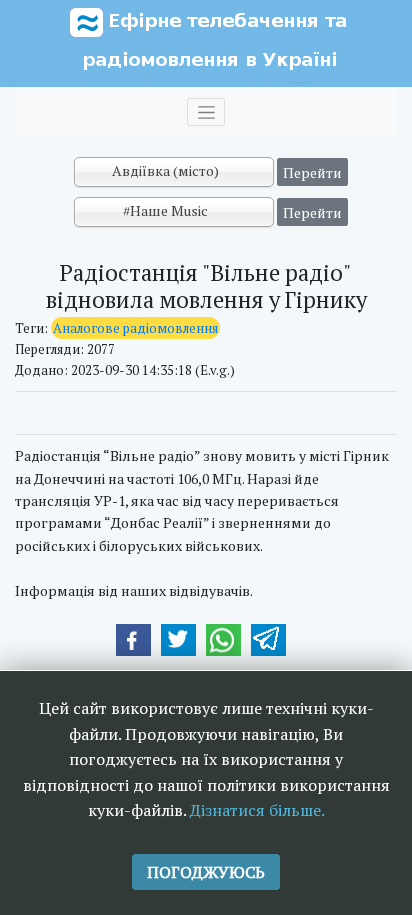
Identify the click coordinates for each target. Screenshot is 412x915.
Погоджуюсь (206, 872)
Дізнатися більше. (257, 810)
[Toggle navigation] (206, 112)
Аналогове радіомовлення (135, 328)
